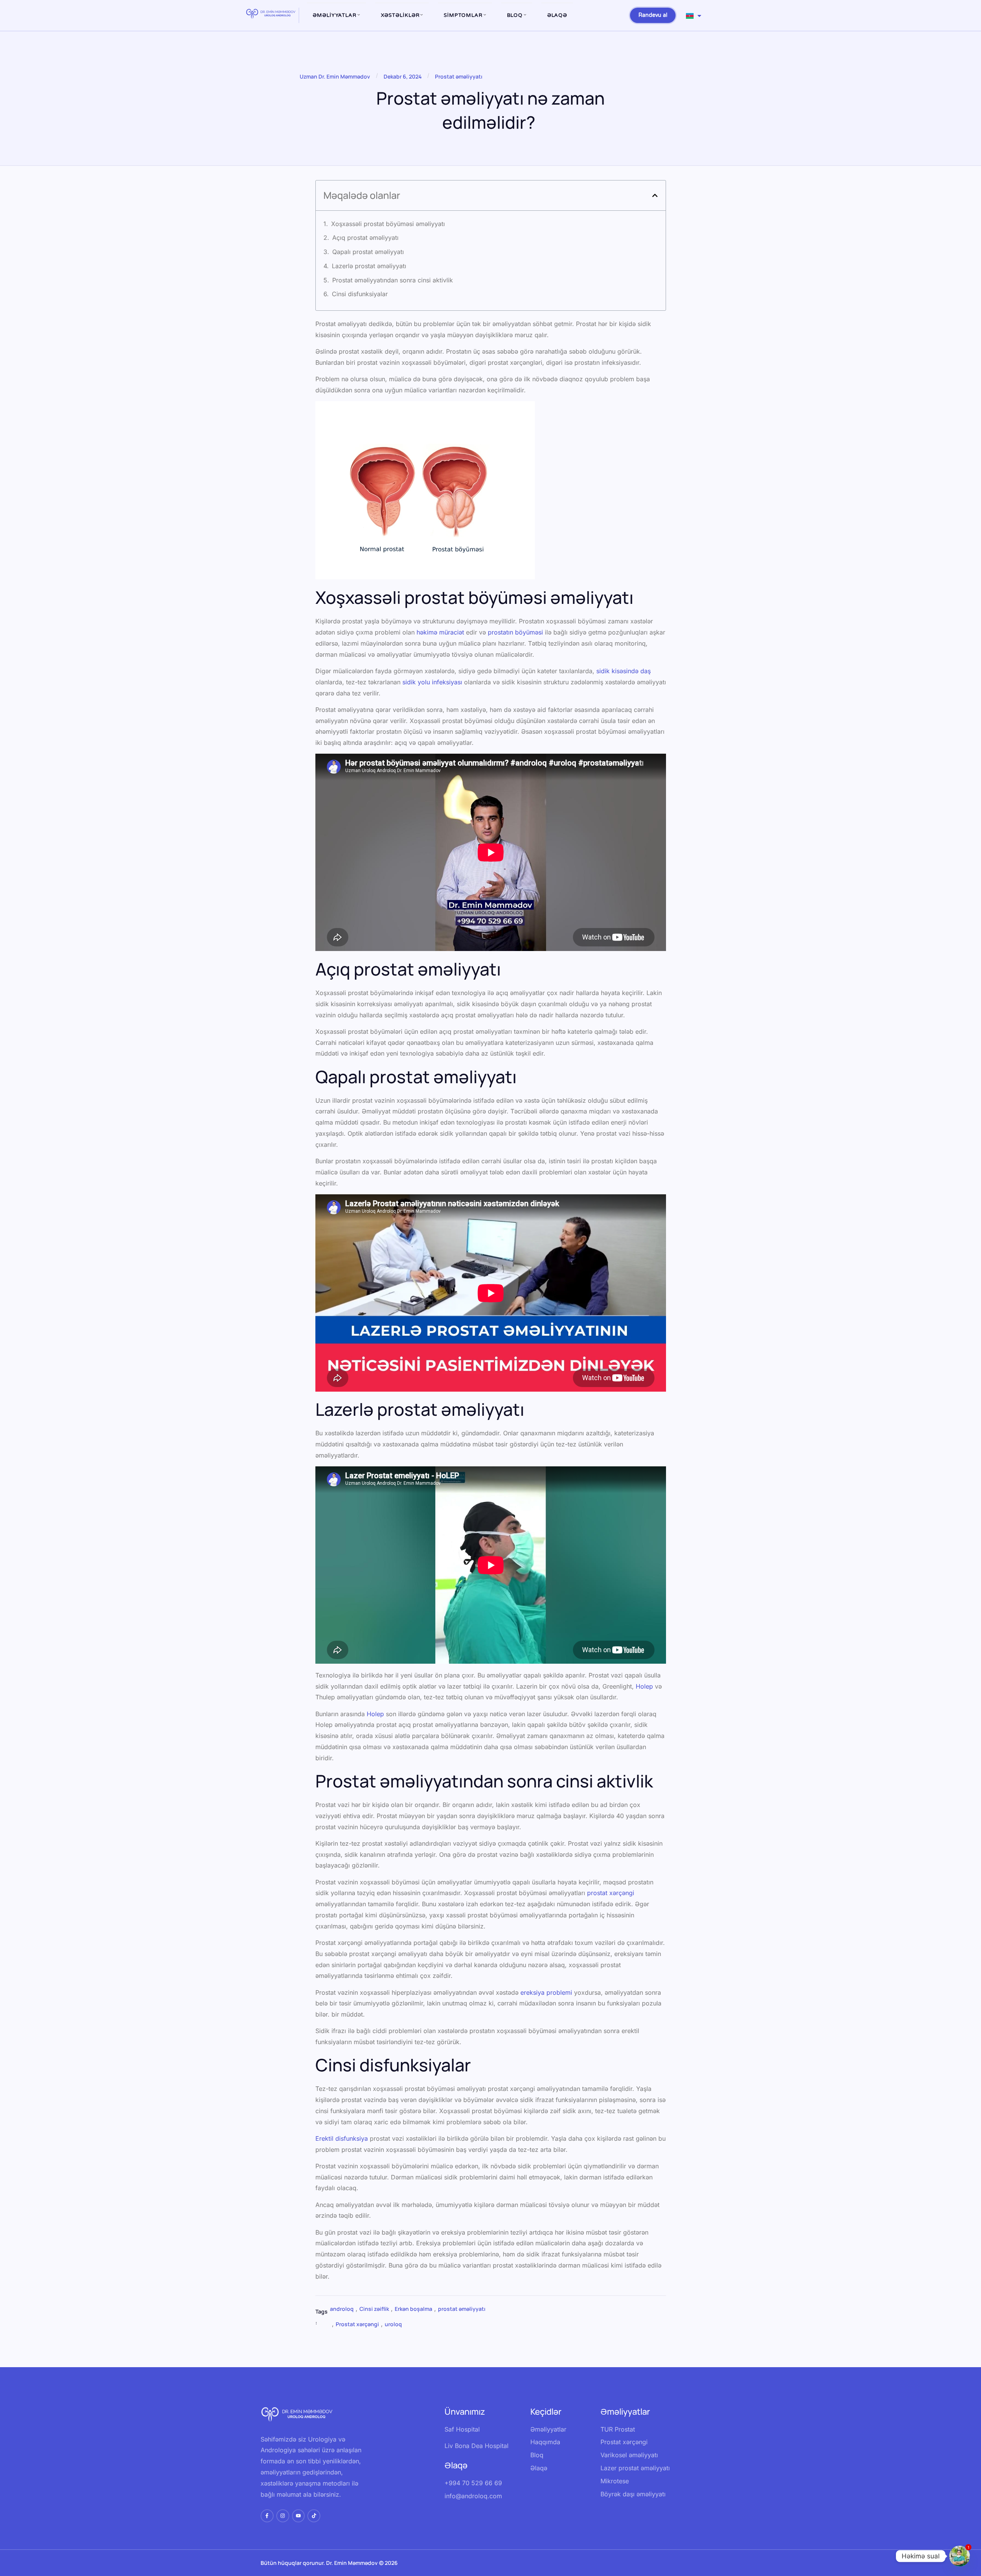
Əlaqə (557, 15)
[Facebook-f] (267, 2516)
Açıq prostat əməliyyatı (366, 238)
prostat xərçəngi (611, 1893)
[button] (655, 195)
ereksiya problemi (546, 1992)
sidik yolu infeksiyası (432, 682)
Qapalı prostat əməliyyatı (368, 252)
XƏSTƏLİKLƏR (400, 15)
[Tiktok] (314, 2516)
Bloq (515, 15)
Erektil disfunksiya (342, 2138)
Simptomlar (463, 15)
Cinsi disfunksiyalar (360, 294)
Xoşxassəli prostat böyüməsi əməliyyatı (388, 224)
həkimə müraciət (440, 632)
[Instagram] (283, 2516)
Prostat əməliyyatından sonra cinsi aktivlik (393, 280)
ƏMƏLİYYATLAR (335, 15)
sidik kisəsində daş (623, 671)
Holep (644, 1686)
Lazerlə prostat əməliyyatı (369, 266)
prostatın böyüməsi (515, 632)
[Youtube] (299, 2516)
